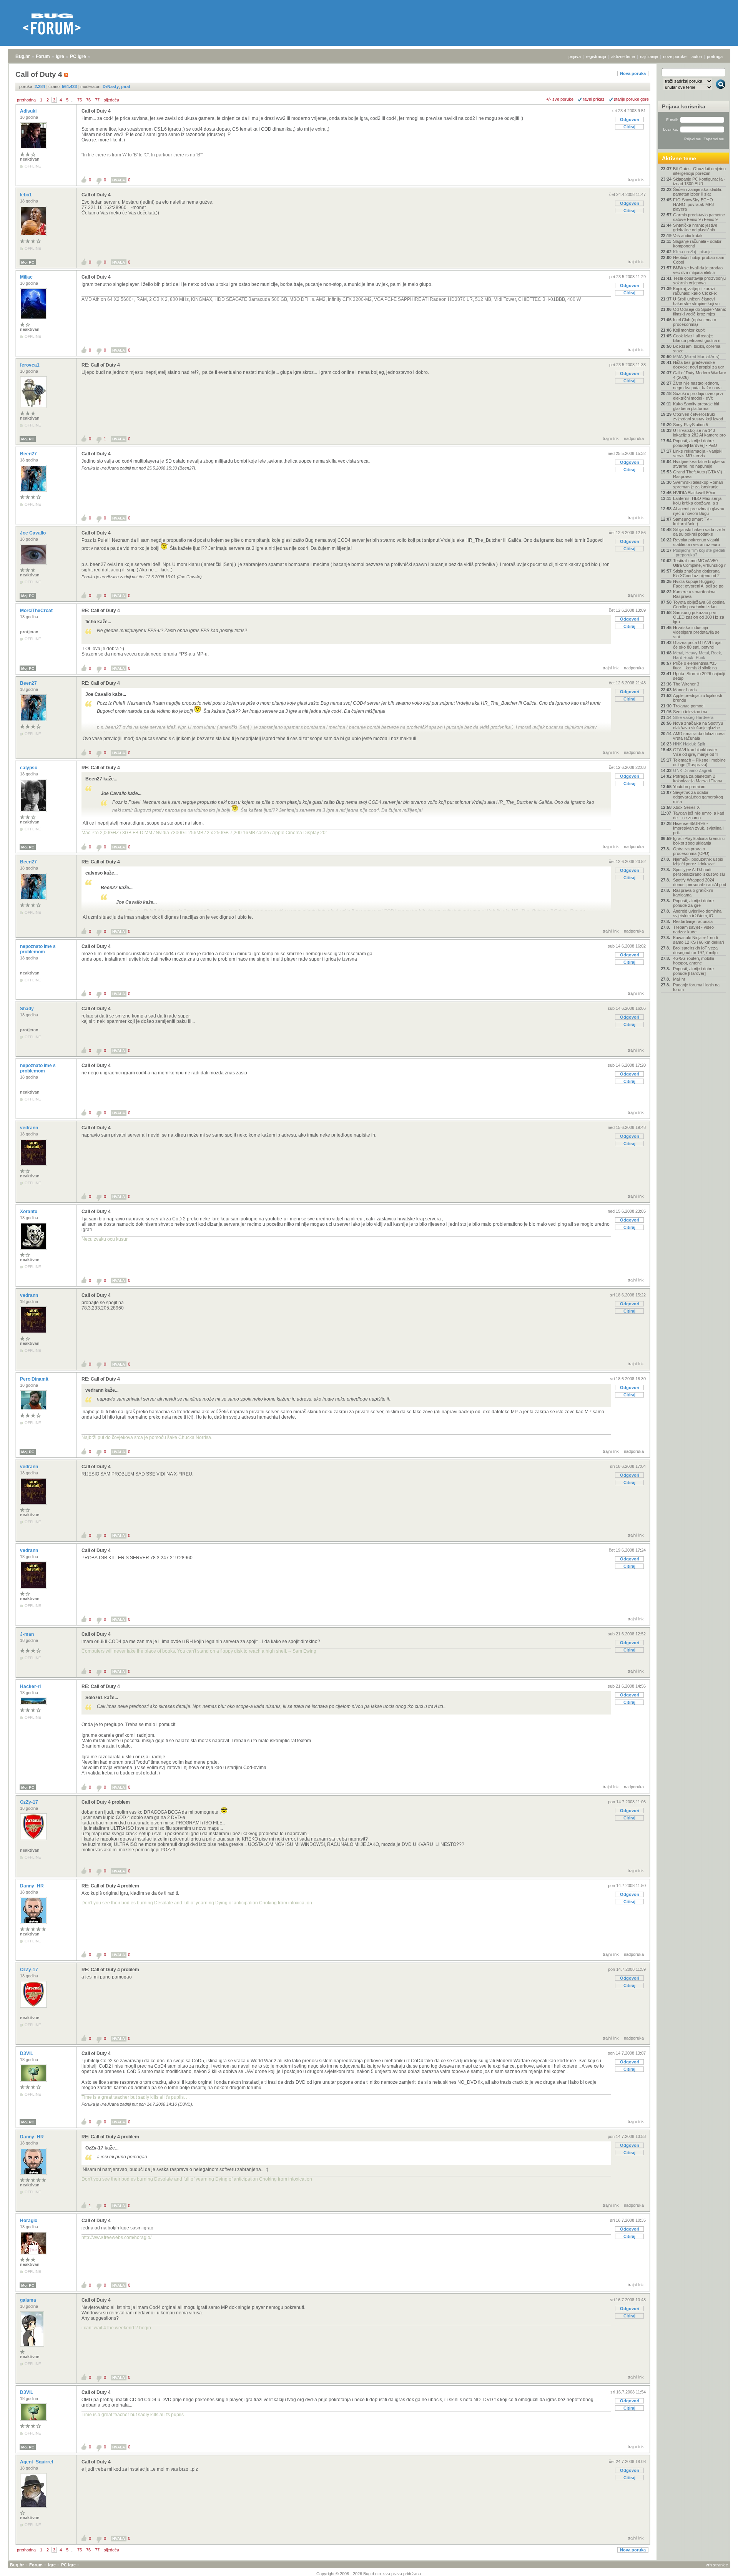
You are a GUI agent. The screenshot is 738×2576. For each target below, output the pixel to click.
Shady (27, 1009)
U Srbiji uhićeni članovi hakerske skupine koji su (696, 301)
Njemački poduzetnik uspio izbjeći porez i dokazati (698, 861)
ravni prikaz (594, 99)
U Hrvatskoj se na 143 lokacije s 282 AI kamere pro (699, 433)
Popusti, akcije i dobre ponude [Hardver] (693, 971)
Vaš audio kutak (688, 236)
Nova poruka (633, 73)
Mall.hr (679, 979)
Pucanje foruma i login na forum (696, 987)
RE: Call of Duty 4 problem (110, 1886)
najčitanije (649, 56)
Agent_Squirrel (37, 2462)
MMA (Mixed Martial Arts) (696, 357)
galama (29, 2300)
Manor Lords (685, 690)
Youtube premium (689, 787)
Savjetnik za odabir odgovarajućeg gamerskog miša (698, 797)
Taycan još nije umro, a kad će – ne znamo (699, 815)
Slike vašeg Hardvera (693, 717)
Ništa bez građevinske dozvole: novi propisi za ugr (699, 365)
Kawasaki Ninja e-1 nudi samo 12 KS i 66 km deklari (698, 940)
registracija (596, 56)
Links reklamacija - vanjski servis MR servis (698, 453)
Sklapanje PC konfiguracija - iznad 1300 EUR (699, 181)
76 (88, 100)
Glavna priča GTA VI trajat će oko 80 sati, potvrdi (697, 645)
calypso (29, 768)
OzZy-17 (30, 1802)
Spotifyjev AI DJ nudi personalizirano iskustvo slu (699, 872)
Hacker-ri (31, 1686)
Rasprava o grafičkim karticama (693, 893)
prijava (575, 56)
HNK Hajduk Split (689, 744)
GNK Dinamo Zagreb (693, 770)
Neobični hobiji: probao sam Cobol (699, 260)
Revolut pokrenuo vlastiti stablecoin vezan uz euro (696, 542)
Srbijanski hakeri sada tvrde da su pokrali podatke (699, 532)
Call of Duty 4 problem (106, 1802)
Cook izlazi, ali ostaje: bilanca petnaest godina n (697, 338)
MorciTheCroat (37, 611)
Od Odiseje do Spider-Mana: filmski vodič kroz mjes (700, 312)
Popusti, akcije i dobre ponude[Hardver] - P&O (695, 443)
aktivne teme (623, 56)
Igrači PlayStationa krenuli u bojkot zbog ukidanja (699, 841)
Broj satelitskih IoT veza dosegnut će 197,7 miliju (695, 950)
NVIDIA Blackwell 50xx (694, 493)
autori (697, 56)
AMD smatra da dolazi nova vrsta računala (699, 736)
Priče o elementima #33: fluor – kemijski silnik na (695, 666)
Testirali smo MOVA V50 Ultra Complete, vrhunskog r (699, 563)
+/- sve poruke (560, 99)
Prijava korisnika (684, 106)
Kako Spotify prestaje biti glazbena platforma (696, 406)
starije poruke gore (631, 99)
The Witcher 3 (686, 684)
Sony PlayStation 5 (691, 425)
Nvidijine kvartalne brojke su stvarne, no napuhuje (699, 464)
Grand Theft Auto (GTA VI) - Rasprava (699, 474)
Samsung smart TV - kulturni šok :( (692, 521)
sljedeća (111, 100)
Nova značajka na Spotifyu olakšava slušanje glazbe (698, 725)
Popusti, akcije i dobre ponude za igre (693, 903)
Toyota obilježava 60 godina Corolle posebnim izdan (699, 604)
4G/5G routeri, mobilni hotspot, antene (693, 961)
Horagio (29, 2221)
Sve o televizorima (690, 712)
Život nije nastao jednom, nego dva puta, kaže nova (697, 385)
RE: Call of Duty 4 (101, 365)
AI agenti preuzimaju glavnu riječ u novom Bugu (699, 511)
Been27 (29, 454)
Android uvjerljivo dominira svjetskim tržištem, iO (697, 913)
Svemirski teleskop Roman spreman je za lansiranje (698, 485)
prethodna (26, 100)
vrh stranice (717, 2565)
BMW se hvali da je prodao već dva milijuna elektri (698, 270)
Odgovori (630, 120)
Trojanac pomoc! (689, 706)
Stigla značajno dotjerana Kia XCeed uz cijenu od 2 (696, 573)
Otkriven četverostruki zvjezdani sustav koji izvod (698, 417)
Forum (43, 56)
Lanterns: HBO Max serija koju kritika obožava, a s (697, 501)
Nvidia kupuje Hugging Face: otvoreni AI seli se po (698, 584)
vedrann (30, 1128)
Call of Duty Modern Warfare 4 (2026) (700, 375)
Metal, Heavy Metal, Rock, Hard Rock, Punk (698, 655)
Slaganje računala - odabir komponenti (697, 244)
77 (97, 100)
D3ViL (27, 2053)
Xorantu (29, 1212)
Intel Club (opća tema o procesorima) (695, 322)
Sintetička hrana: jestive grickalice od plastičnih (695, 227)
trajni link (636, 179)
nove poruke (675, 56)
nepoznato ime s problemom (38, 949)
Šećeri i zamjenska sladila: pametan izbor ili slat (698, 192)
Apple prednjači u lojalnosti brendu (697, 698)
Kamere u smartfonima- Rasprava (695, 594)
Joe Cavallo (33, 533)
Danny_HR (32, 1886)
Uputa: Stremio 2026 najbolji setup (699, 676)
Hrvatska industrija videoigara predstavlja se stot (696, 632)
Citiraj (629, 127)
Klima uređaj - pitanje (692, 252)
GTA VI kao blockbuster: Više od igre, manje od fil (696, 752)
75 (80, 100)
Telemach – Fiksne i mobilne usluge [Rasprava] (699, 762)
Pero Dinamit (35, 1379)
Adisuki (29, 111)
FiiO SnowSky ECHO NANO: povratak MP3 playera (693, 204)
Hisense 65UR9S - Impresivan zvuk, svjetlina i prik (698, 828)
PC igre (78, 56)
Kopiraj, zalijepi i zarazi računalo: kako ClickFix (695, 291)
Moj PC (28, 262)
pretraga (715, 56)
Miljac (27, 277)
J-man (27, 1634)
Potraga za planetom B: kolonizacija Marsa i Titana (698, 778)
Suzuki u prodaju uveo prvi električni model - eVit (698, 396)
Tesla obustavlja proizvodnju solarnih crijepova (699, 281)
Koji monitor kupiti (689, 330)
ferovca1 (30, 365)
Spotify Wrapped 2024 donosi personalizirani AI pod (700, 882)
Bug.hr (23, 56)
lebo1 (27, 195)
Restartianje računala (693, 921)
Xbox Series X (686, 807)
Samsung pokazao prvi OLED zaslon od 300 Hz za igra (699, 617)
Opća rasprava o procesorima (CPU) (691, 851)
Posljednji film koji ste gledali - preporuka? (699, 553)
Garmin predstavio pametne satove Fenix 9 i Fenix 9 (699, 217)
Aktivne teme (679, 158)
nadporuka (634, 438)
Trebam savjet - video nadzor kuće (693, 929)
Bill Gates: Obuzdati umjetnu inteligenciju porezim (699, 171)
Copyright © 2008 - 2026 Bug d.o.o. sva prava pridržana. (369, 2574)
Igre (60, 56)
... (73, 100)
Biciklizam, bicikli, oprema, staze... (697, 349)
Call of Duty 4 (96, 111)
